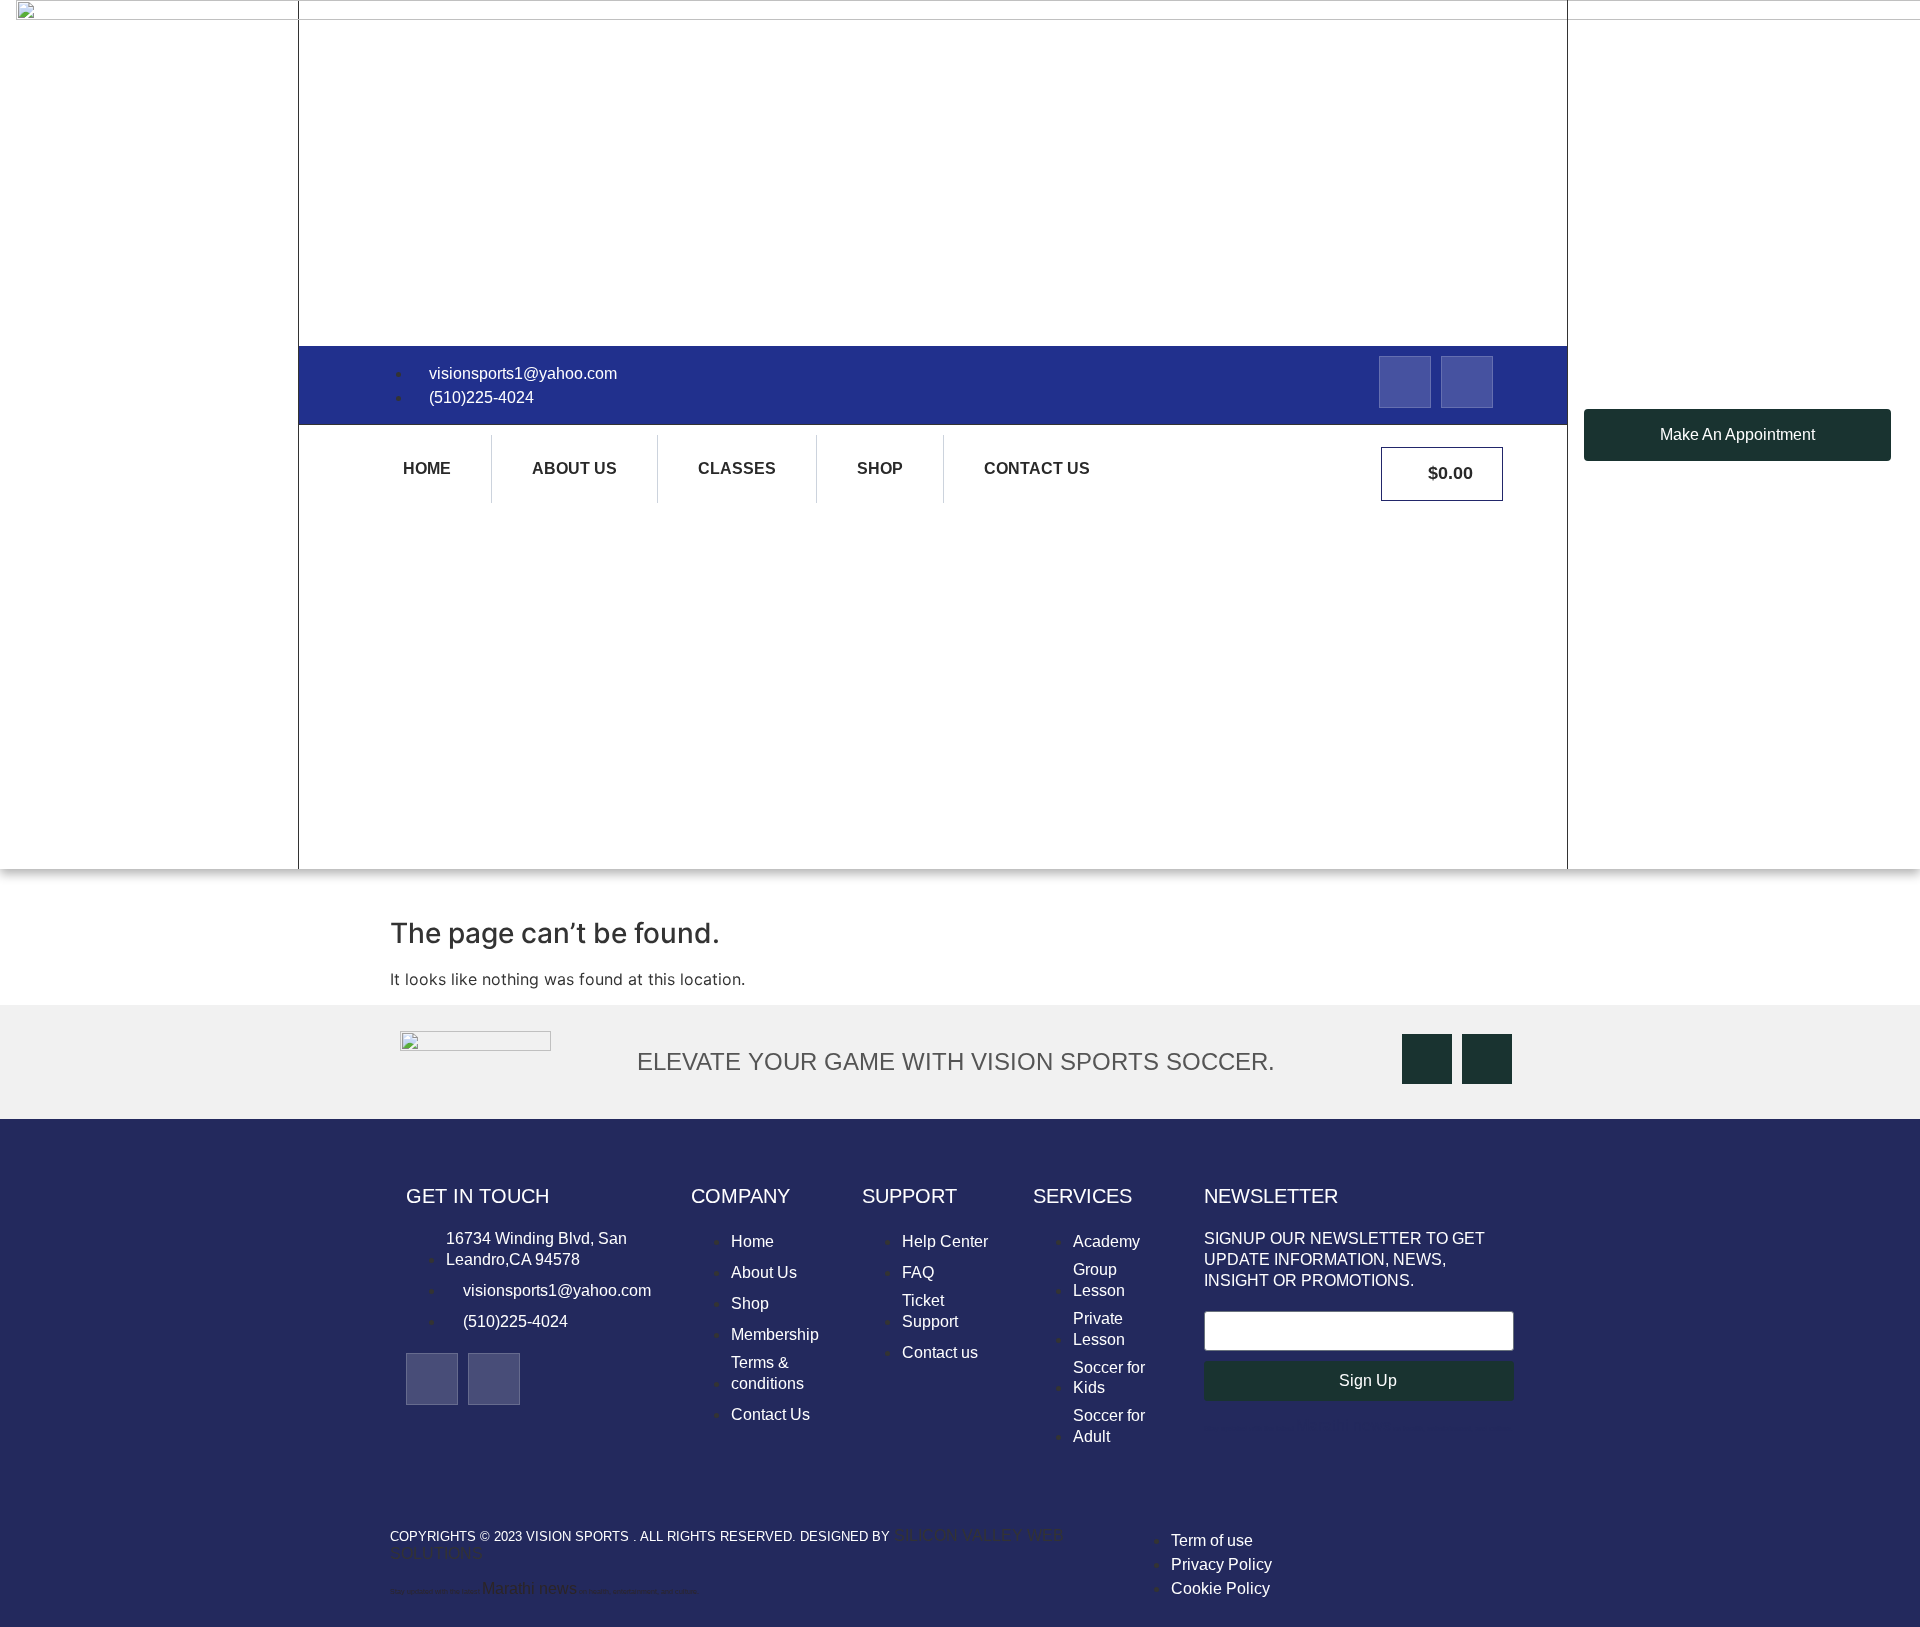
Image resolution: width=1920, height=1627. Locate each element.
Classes (737, 468)
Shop (880, 468)
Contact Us (1037, 468)
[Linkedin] (1467, 382)
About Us (574, 468)
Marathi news (1343, 1425)
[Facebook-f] (1405, 382)
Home (427, 468)
